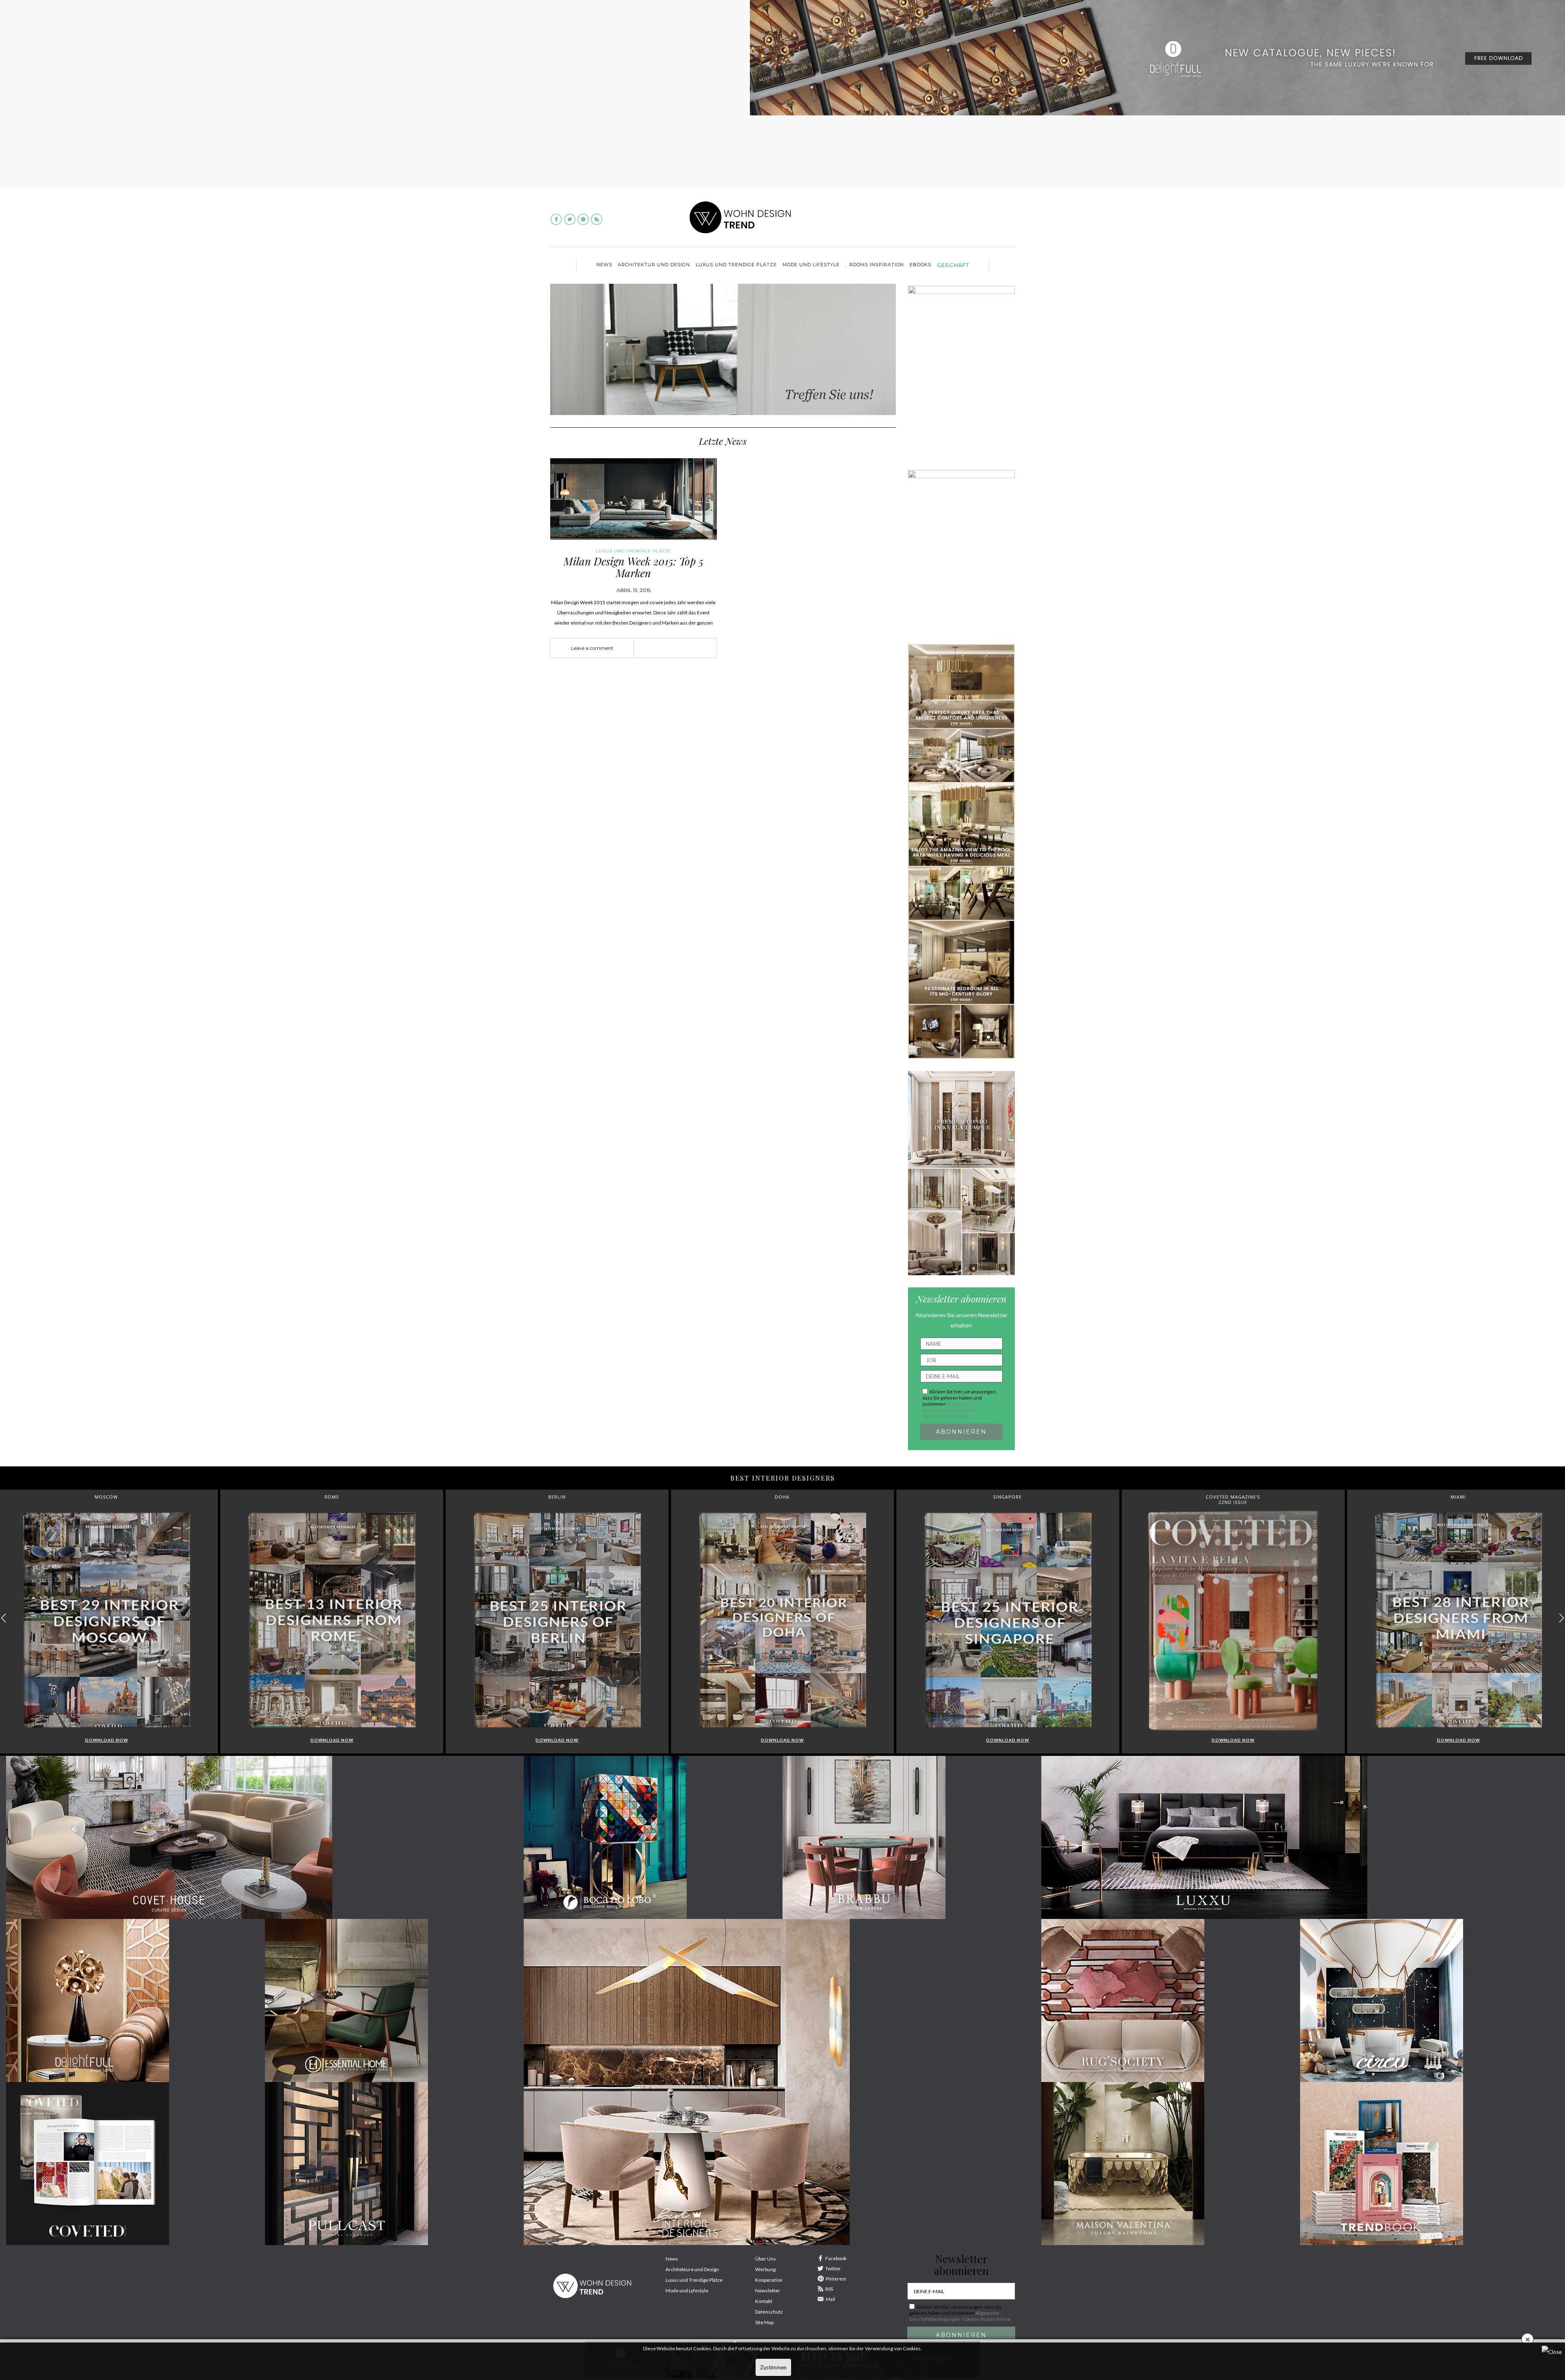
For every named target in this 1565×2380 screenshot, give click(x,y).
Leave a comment (592, 648)
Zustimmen (773, 2367)
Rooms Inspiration (877, 265)
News (604, 265)
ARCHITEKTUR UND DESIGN (654, 265)
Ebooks (920, 265)
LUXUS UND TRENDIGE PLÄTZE (736, 265)
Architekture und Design (692, 2269)
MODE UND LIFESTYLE (811, 265)
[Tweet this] (675, 648)
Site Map (764, 2322)
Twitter (833, 2269)
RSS (829, 2289)
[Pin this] (688, 648)
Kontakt (764, 2301)
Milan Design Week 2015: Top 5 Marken (634, 567)
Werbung (765, 2269)
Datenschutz (769, 2312)
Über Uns (766, 2259)
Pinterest (836, 2279)
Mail (830, 2299)
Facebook (836, 2258)
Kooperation (769, 2280)
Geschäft (953, 265)
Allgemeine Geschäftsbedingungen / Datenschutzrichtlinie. (949, 1410)
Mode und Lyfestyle (687, 2291)
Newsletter (768, 2291)
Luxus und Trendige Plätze (694, 2280)
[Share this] (663, 648)
